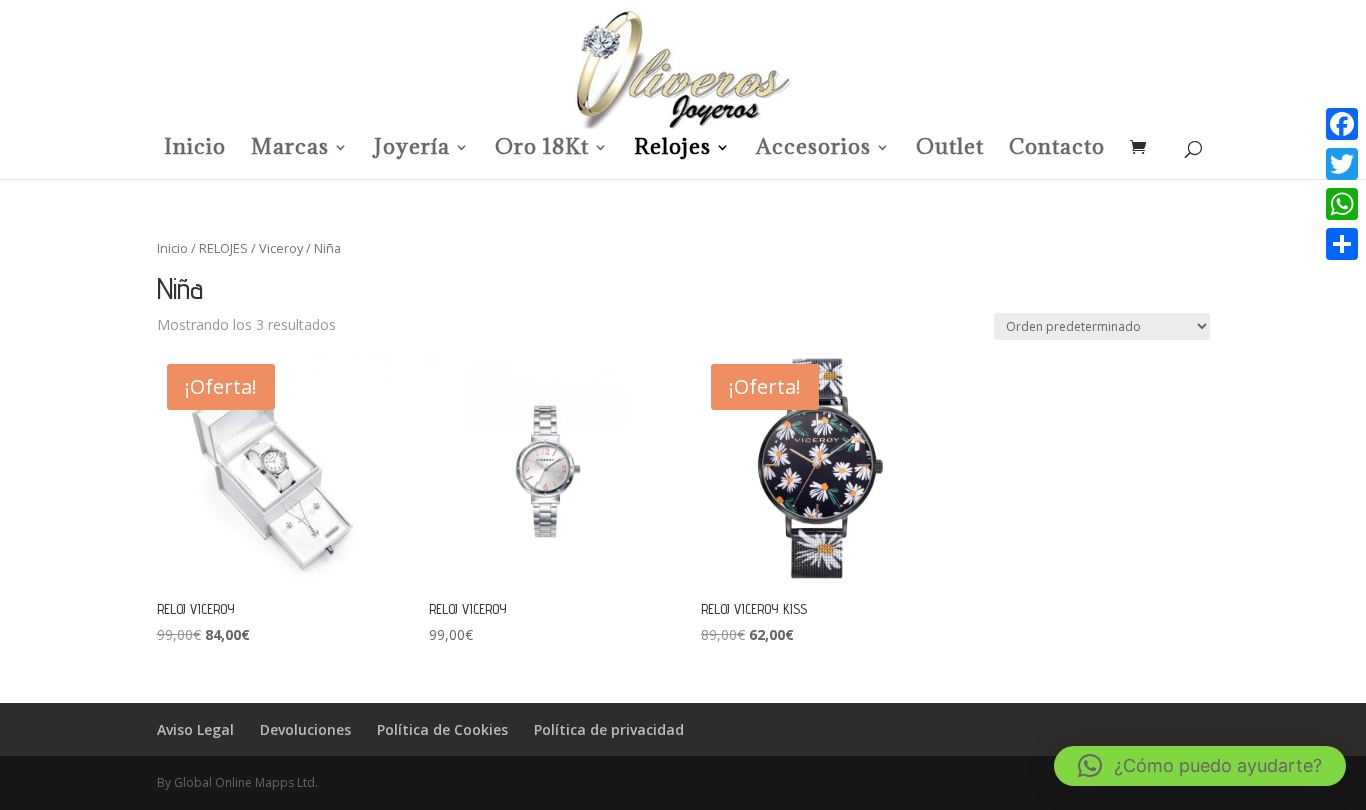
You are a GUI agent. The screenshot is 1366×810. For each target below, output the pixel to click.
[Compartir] (1342, 244)
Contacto (1057, 150)
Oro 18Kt (542, 150)
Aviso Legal (195, 729)
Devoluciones (305, 729)
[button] (1200, 766)
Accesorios (813, 150)
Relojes (672, 150)
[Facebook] (1342, 124)
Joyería (412, 150)
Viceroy (281, 248)
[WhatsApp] (1342, 204)
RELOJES (223, 248)
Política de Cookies (442, 729)
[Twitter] (1342, 164)
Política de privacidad (609, 729)
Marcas (290, 150)
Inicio (195, 150)
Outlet (950, 150)
